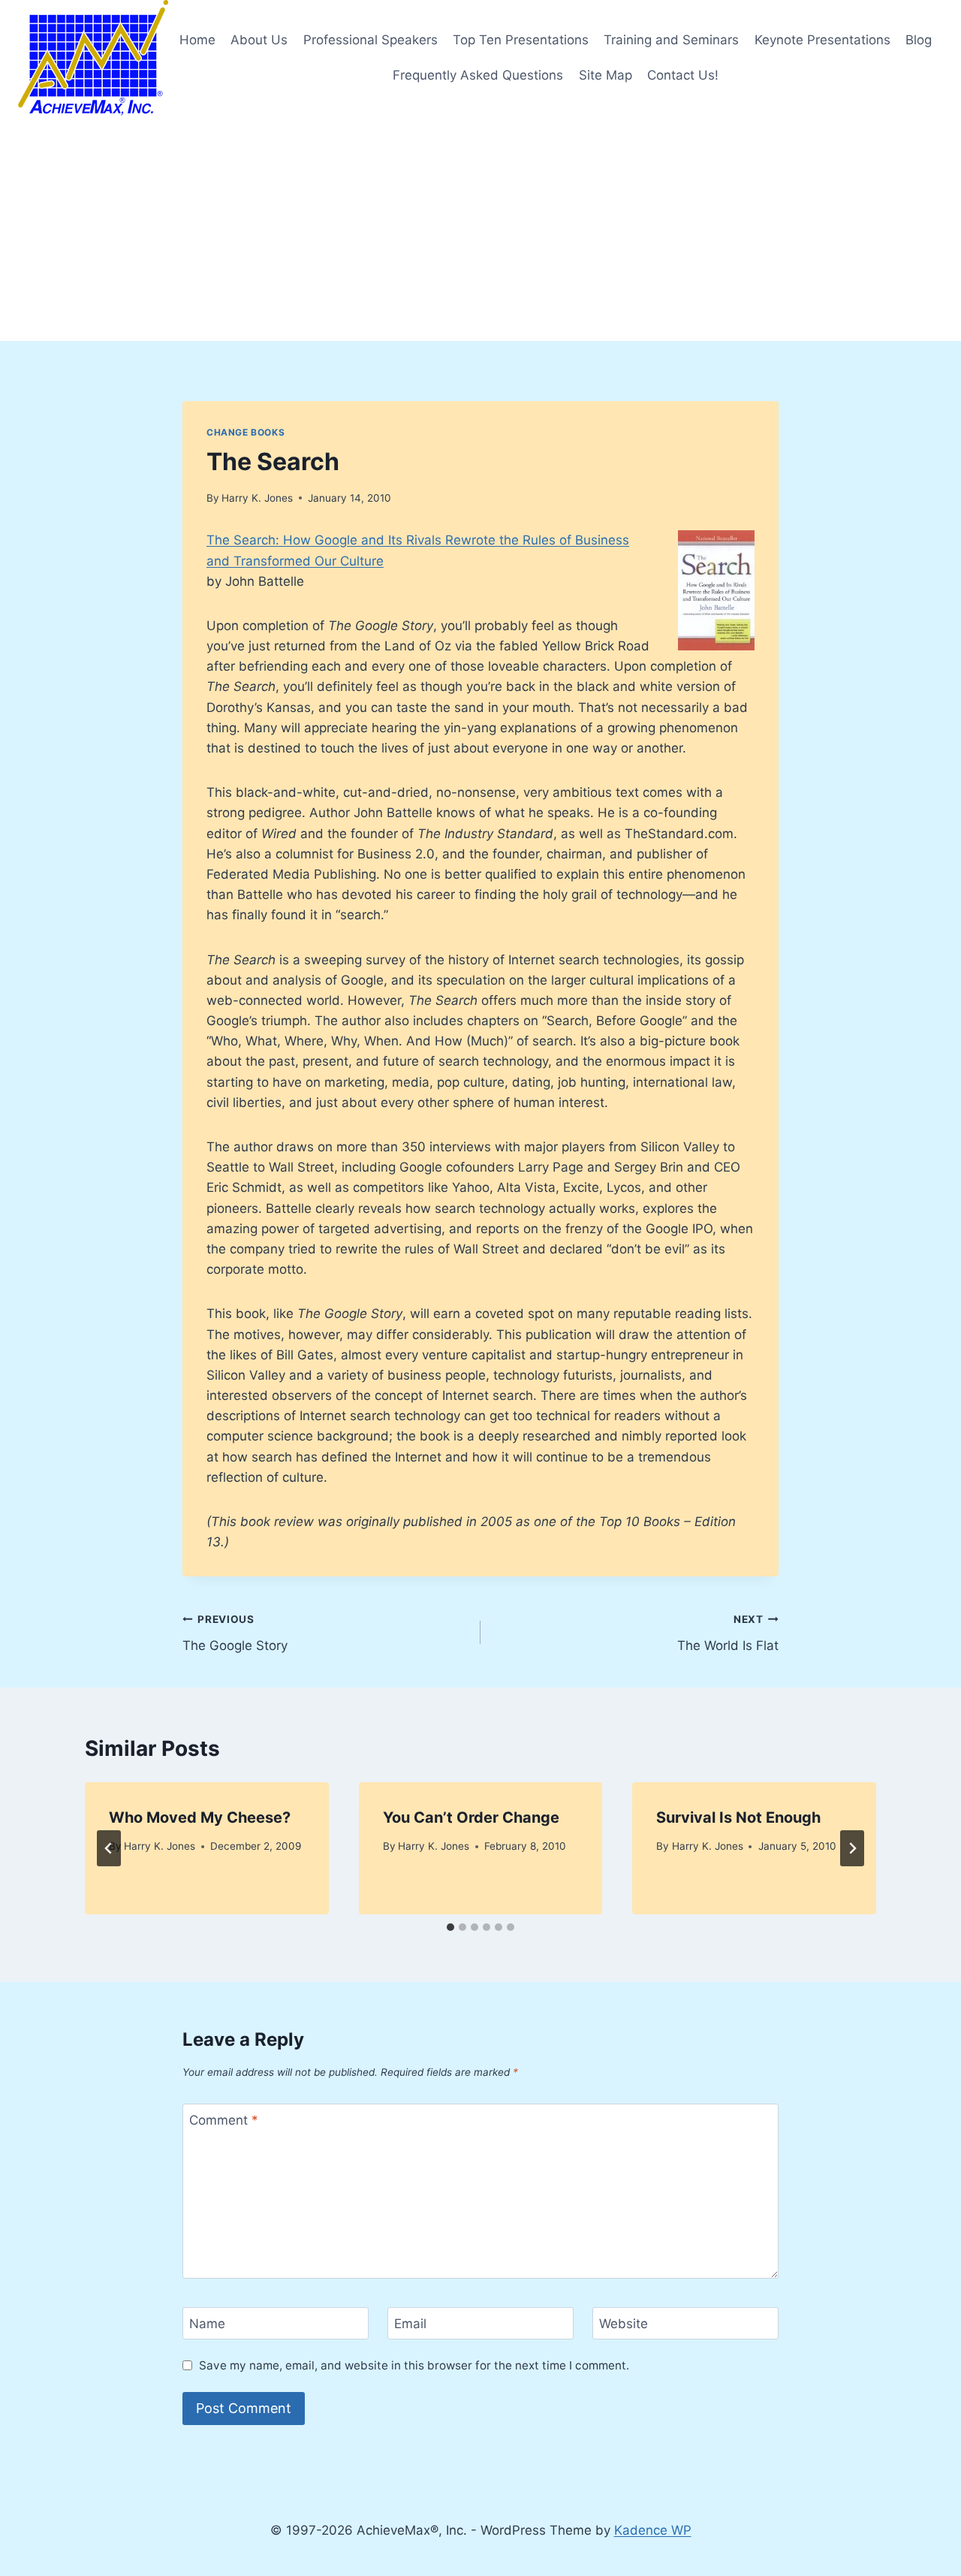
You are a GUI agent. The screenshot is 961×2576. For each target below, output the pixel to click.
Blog (919, 40)
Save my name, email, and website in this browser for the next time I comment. (414, 2365)
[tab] (450, 1927)
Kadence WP (653, 2530)
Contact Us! (683, 75)
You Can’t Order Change (471, 1817)
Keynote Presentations (822, 40)
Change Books (246, 432)
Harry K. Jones (257, 498)
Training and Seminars (671, 40)
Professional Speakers (371, 40)
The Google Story (235, 1633)
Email (410, 2324)
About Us (259, 40)
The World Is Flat (728, 1633)
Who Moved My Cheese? (200, 1817)
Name (207, 2324)
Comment (224, 2120)
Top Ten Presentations (521, 40)
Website (624, 2324)
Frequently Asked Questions (478, 75)
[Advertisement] (480, 228)
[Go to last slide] (109, 1848)
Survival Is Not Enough (738, 1817)
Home (197, 40)
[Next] (852, 1848)
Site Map (606, 75)
